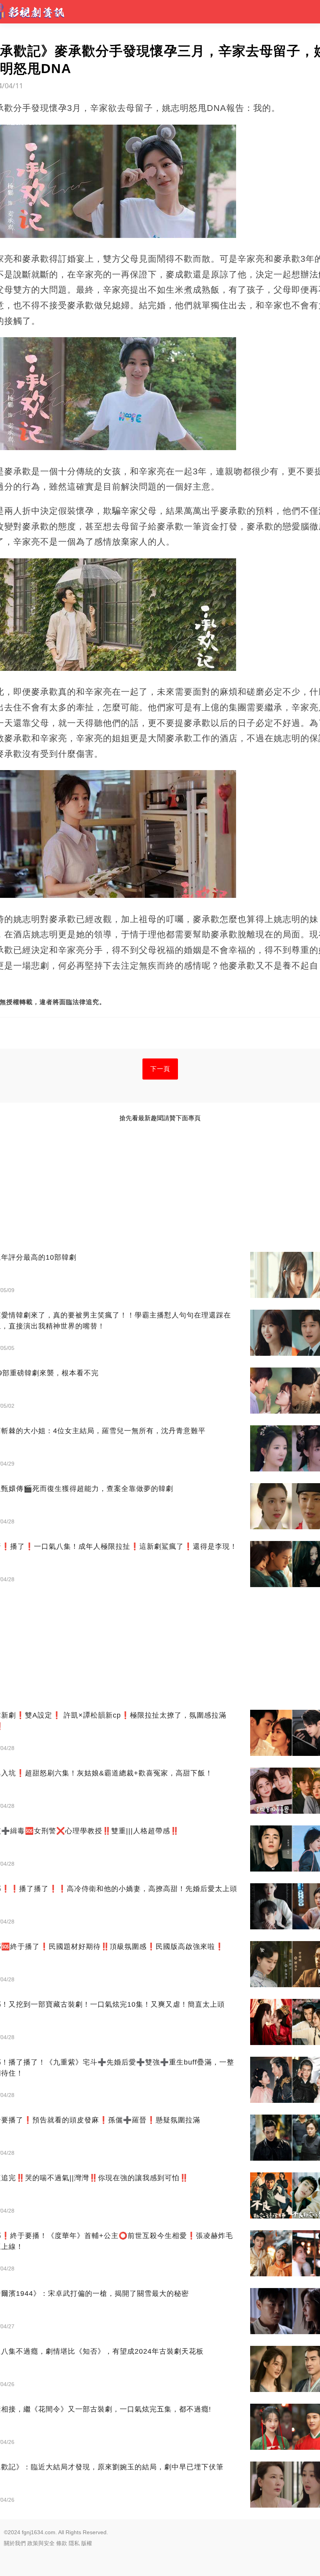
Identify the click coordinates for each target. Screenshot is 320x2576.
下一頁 (160, 1069)
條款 (62, 2543)
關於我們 (15, 2543)
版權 (87, 2543)
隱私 (74, 2543)
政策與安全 (41, 2543)
